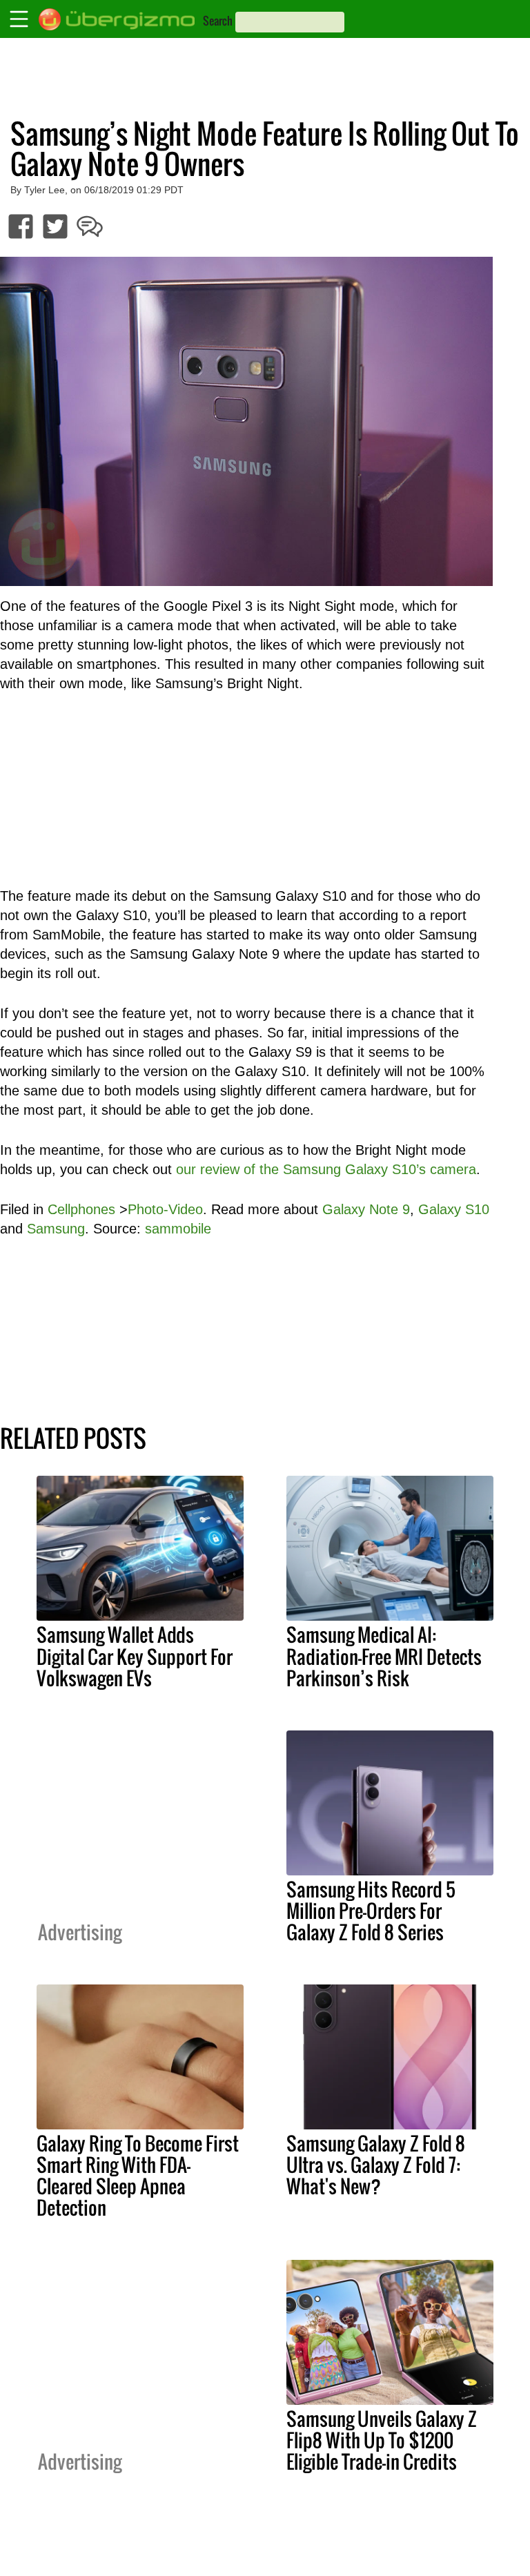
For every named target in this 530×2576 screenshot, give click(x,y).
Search (218, 21)
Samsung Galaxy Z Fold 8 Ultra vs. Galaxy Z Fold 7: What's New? (376, 2165)
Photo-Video (165, 1209)
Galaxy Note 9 (366, 1209)
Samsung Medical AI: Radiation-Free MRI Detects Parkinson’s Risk (384, 1656)
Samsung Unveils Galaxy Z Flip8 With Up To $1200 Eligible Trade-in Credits (382, 2440)
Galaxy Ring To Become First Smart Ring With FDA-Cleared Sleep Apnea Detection (138, 2175)
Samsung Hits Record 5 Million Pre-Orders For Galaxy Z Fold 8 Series (371, 1911)
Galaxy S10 (454, 1209)
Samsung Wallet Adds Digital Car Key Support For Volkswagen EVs (135, 1656)
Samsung (56, 1229)
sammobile (178, 1229)
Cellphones (81, 1209)
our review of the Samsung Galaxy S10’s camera (326, 1169)
